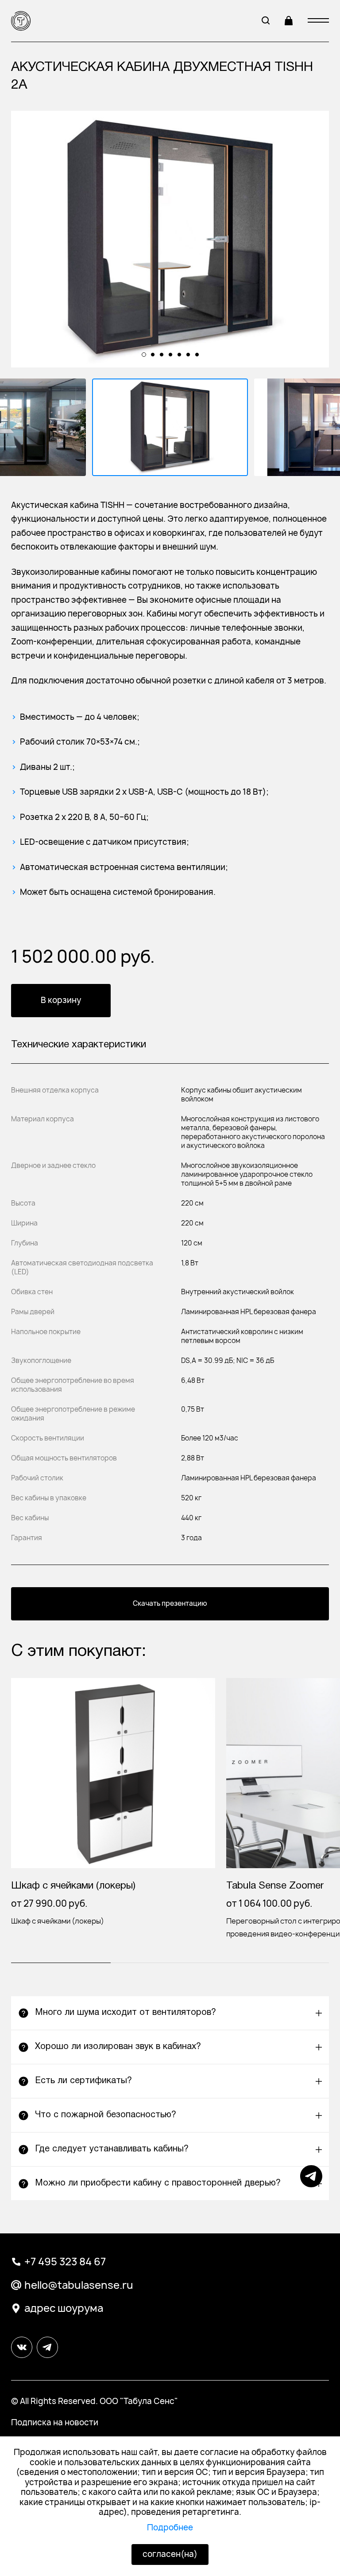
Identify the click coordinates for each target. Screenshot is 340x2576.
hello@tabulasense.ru (79, 2285)
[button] (170, 2013)
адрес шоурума (64, 2308)
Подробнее (170, 2527)
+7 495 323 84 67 (65, 2262)
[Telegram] (311, 2184)
